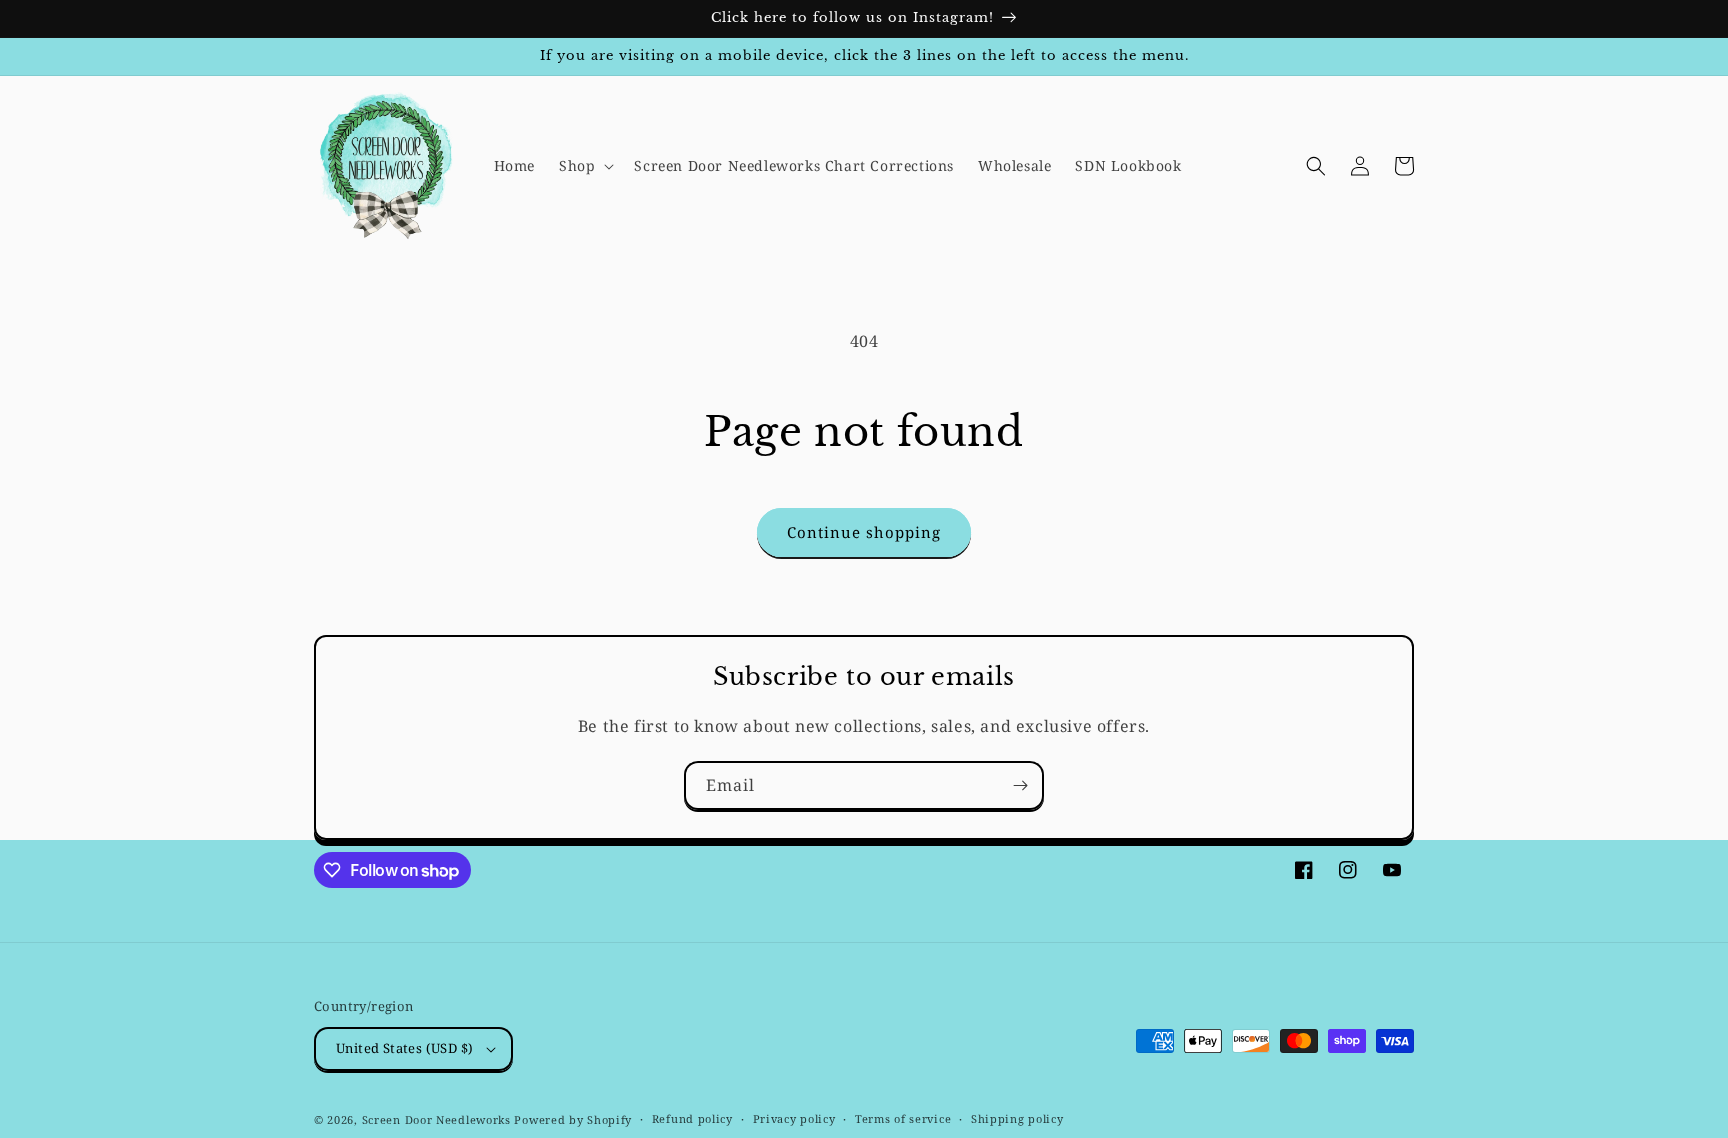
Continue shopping (864, 532)
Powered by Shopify (573, 1119)
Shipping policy (1017, 1118)
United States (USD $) (404, 1048)
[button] (584, 166)
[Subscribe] (1020, 785)
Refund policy (692, 1118)
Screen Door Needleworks (436, 1119)
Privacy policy (794, 1118)
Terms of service (903, 1118)
